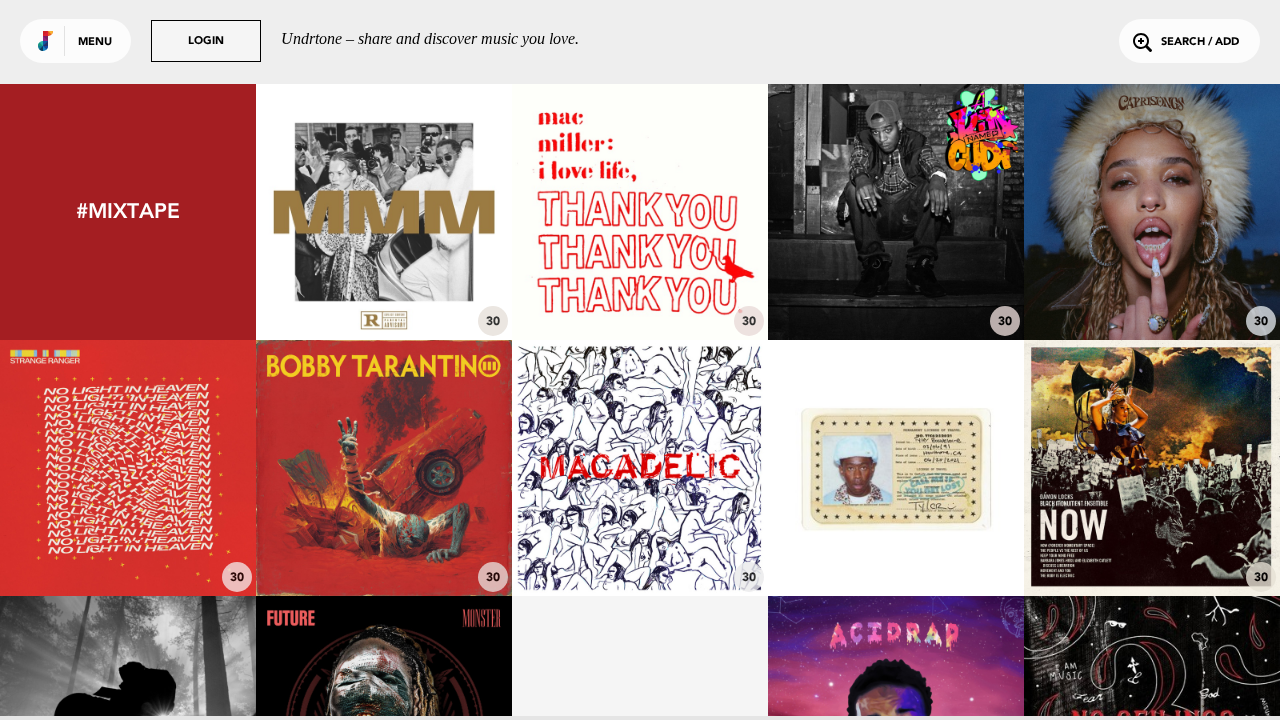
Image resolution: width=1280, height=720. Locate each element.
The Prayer (896, 285)
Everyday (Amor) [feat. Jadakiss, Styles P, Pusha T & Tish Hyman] (384, 257)
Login (206, 41)
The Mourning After (640, 541)
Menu (95, 42)
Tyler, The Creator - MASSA (896, 541)
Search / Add (1200, 42)
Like (586, 211)
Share (693, 211)
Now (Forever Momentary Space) (1152, 531)
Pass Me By (128, 541)
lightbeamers (1152, 285)
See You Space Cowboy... (384, 541)
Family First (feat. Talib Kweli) (640, 275)
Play (639, 211)
